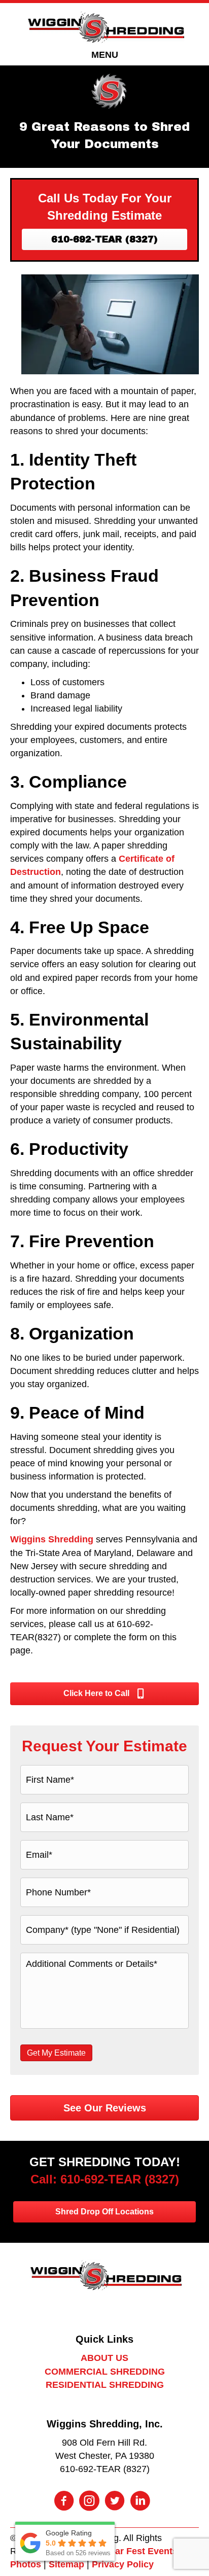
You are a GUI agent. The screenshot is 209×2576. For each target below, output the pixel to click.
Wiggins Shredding (52, 1539)
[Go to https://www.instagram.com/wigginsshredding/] (89, 2502)
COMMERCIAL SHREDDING (105, 2372)
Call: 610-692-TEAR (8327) (105, 2179)
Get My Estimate (56, 2053)
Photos (26, 2564)
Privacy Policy (123, 2564)
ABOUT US (104, 2358)
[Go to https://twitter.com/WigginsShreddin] (115, 2502)
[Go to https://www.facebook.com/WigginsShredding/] (64, 2502)
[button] (104, 239)
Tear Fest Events (141, 2551)
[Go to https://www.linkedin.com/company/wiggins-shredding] (140, 2502)
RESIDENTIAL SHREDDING (105, 2385)
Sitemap (66, 2564)
